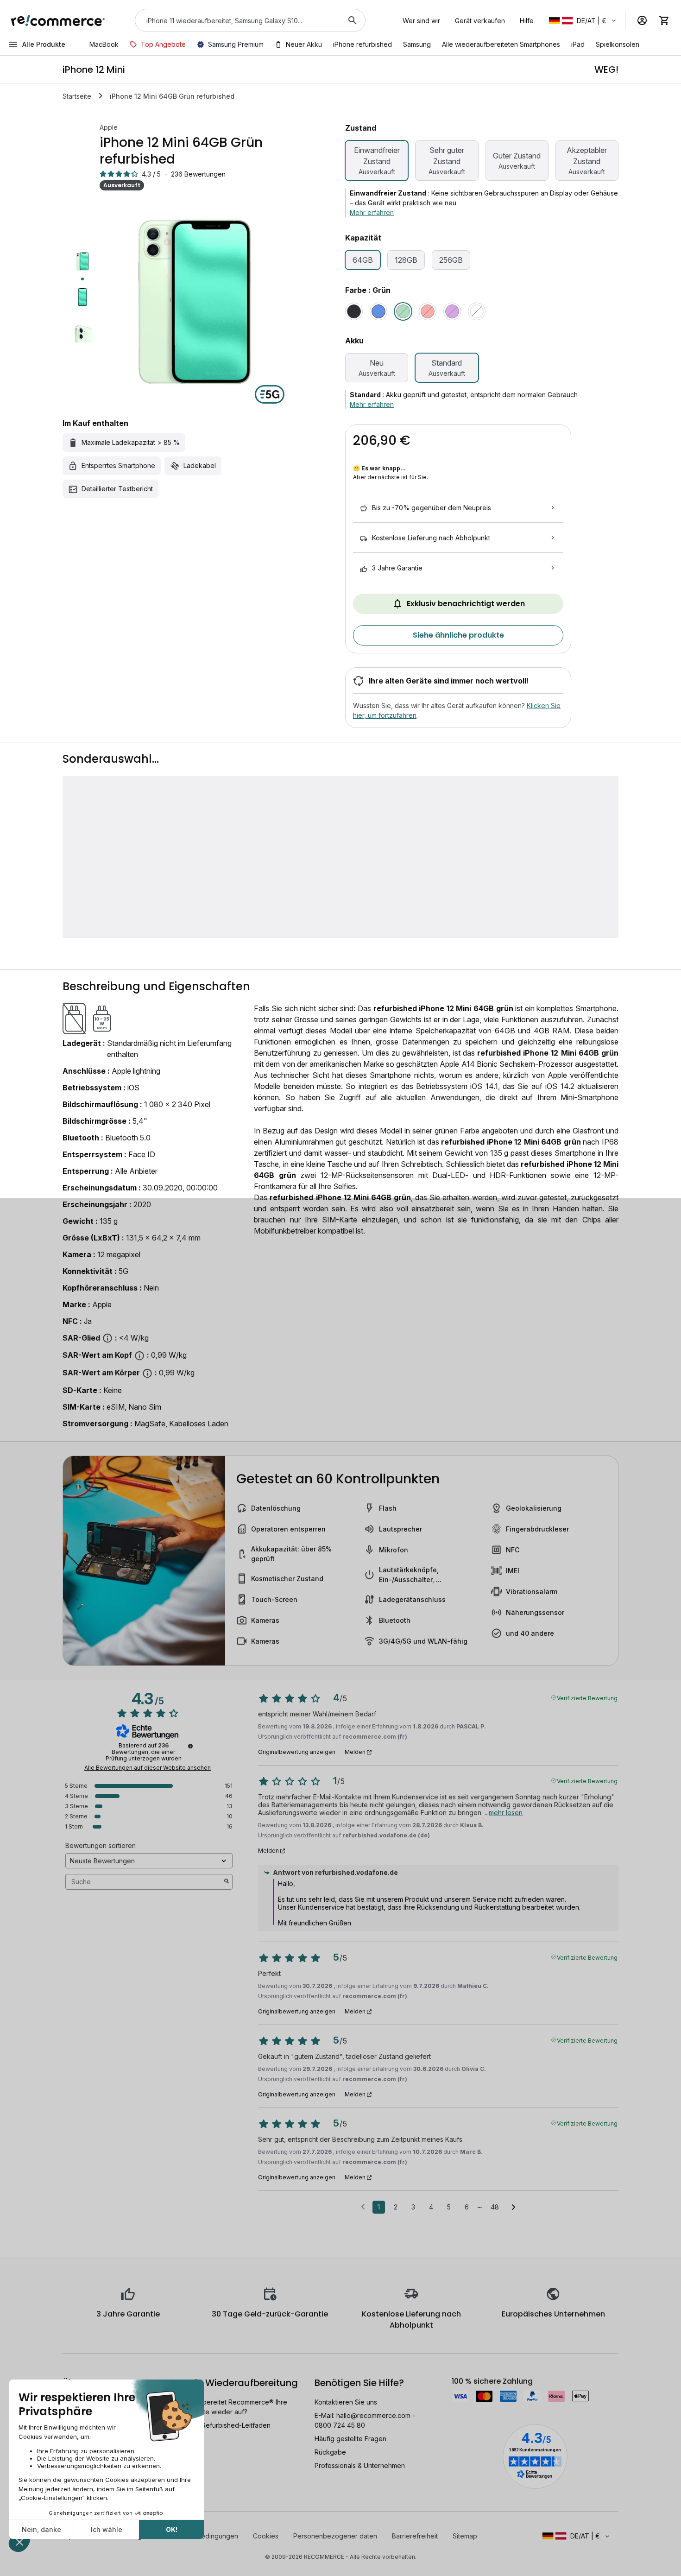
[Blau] (378, 311)
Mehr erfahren (372, 212)
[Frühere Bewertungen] (363, 2206)
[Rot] (428, 311)
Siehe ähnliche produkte (458, 635)
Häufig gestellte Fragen (350, 2439)
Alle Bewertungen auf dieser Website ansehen (148, 1768)
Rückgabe (330, 2452)
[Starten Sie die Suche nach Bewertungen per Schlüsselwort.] (227, 1882)
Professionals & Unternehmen (360, 2465)
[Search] (353, 20)
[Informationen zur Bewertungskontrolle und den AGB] (190, 1746)
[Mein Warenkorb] (664, 20)
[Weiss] (477, 311)
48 (495, 2207)
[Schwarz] (354, 311)
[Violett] (452, 311)
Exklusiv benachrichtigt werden (466, 604)
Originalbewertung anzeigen (297, 1752)
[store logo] (58, 20)
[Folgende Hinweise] (514, 2208)
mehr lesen (506, 1813)
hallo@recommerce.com (373, 2415)
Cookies (266, 2536)
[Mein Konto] (642, 20)
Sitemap (465, 2536)
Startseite (77, 96)
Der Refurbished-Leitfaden (230, 2425)
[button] (583, 21)
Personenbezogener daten (335, 2536)
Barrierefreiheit (415, 2536)
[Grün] (403, 311)
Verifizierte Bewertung (587, 1697)
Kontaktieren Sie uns (346, 2402)
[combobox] (237, 20)
